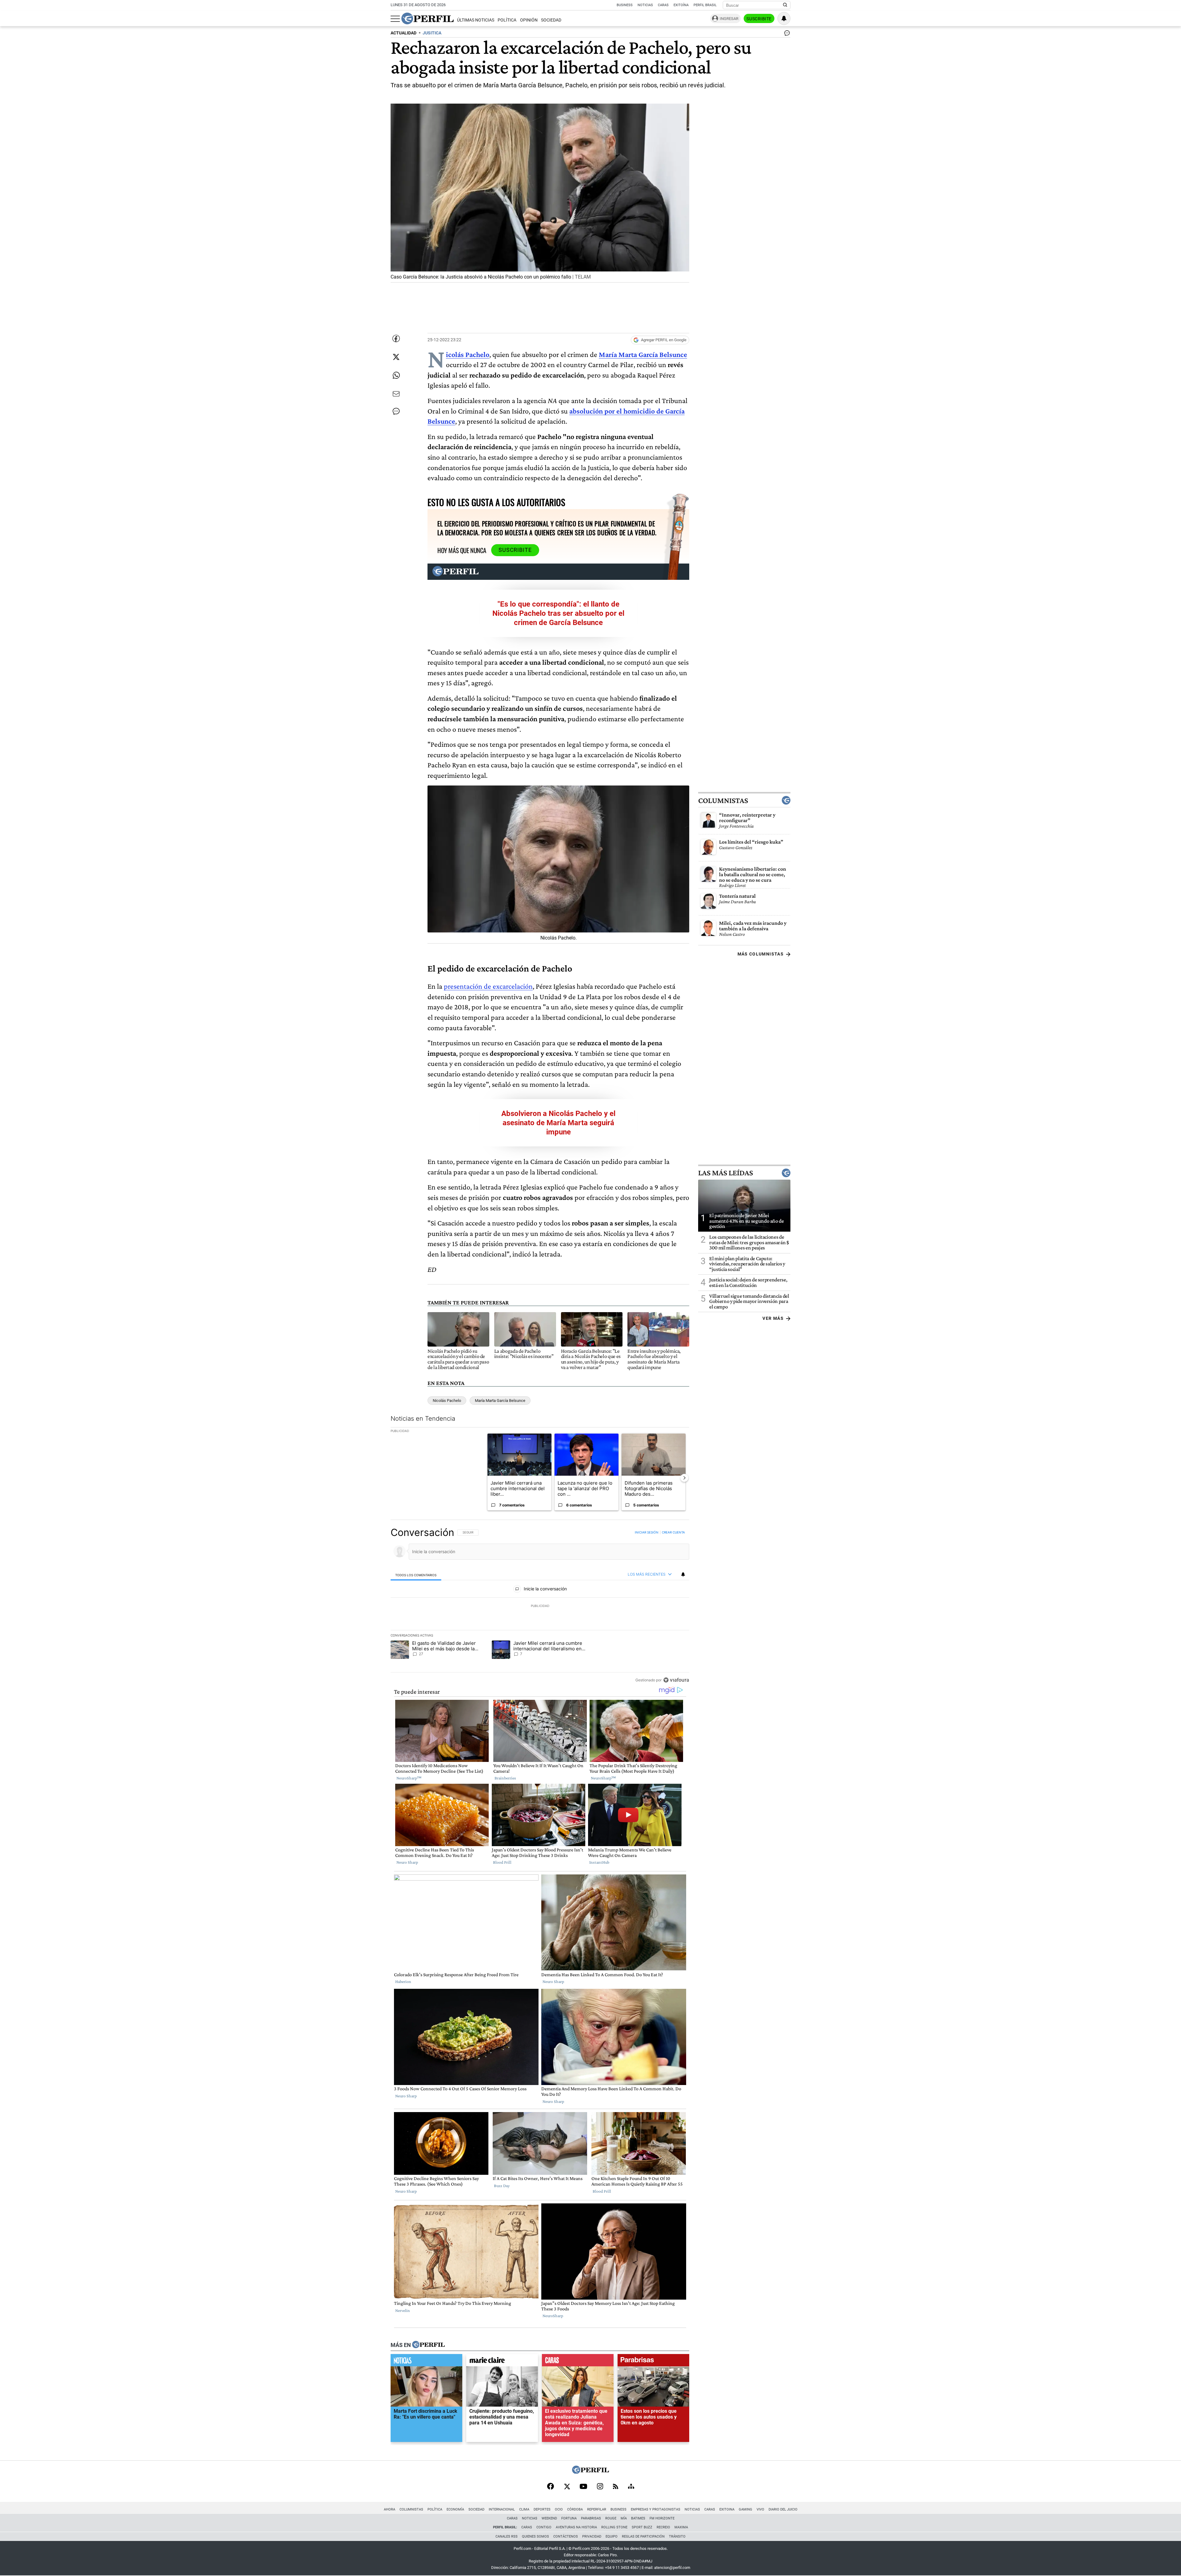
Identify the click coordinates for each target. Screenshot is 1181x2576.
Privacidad (592, 2536)
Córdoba (575, 2509)
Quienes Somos (535, 2536)
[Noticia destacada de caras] (578, 2362)
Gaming (746, 2509)
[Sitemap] (631, 2487)
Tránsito (677, 2536)
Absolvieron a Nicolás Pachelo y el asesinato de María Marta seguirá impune (558, 1123)
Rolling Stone (614, 2527)
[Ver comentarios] (786, 34)
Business (625, 5)
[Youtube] (583, 2487)
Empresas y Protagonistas (656, 2509)
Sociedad (551, 20)
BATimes (638, 2518)
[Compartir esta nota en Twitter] (396, 357)
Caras (663, 5)
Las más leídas (726, 1173)
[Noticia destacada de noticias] (426, 2362)
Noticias (645, 5)
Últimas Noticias (476, 20)
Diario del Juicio (783, 2509)
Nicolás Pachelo (447, 1401)
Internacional (502, 2509)
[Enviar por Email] (396, 394)
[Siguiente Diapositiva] (684, 1478)
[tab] (416, 1575)
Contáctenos (566, 2536)
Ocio (559, 2509)
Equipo (612, 2536)
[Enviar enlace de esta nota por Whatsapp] (396, 375)
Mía (624, 2518)
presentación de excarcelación (488, 986)
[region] (540, 1606)
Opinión (529, 20)
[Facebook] (551, 2487)
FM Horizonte (662, 2518)
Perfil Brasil (705, 5)
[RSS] (616, 2487)
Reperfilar (597, 2509)
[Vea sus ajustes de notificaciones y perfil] (784, 18)
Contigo (544, 2527)
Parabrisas (591, 2518)
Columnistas (723, 800)
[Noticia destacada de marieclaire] (502, 2362)
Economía (455, 2509)
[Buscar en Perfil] (785, 5)
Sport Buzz (642, 2527)
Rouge (611, 2518)
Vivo (760, 2509)
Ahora (390, 2509)
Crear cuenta (673, 1532)
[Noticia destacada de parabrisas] (653, 2362)
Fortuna (569, 2518)
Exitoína (681, 5)
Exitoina (727, 2509)
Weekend (549, 2518)
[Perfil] (428, 2345)
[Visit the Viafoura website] (676, 1680)
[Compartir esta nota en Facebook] (396, 338)
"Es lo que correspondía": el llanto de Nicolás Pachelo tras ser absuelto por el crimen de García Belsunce (558, 613)
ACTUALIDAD (404, 33)
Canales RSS (507, 2536)
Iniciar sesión (647, 1532)
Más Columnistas (761, 954)
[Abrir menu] (395, 19)
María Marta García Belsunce (500, 1401)
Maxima (681, 2527)
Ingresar (729, 19)
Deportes (542, 2509)
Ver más (773, 1318)
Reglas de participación (643, 2536)
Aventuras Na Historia (576, 2527)
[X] (567, 2487)
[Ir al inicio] (427, 18)
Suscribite (759, 19)
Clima (524, 2509)
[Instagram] (600, 2487)
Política (507, 20)
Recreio (663, 2527)
